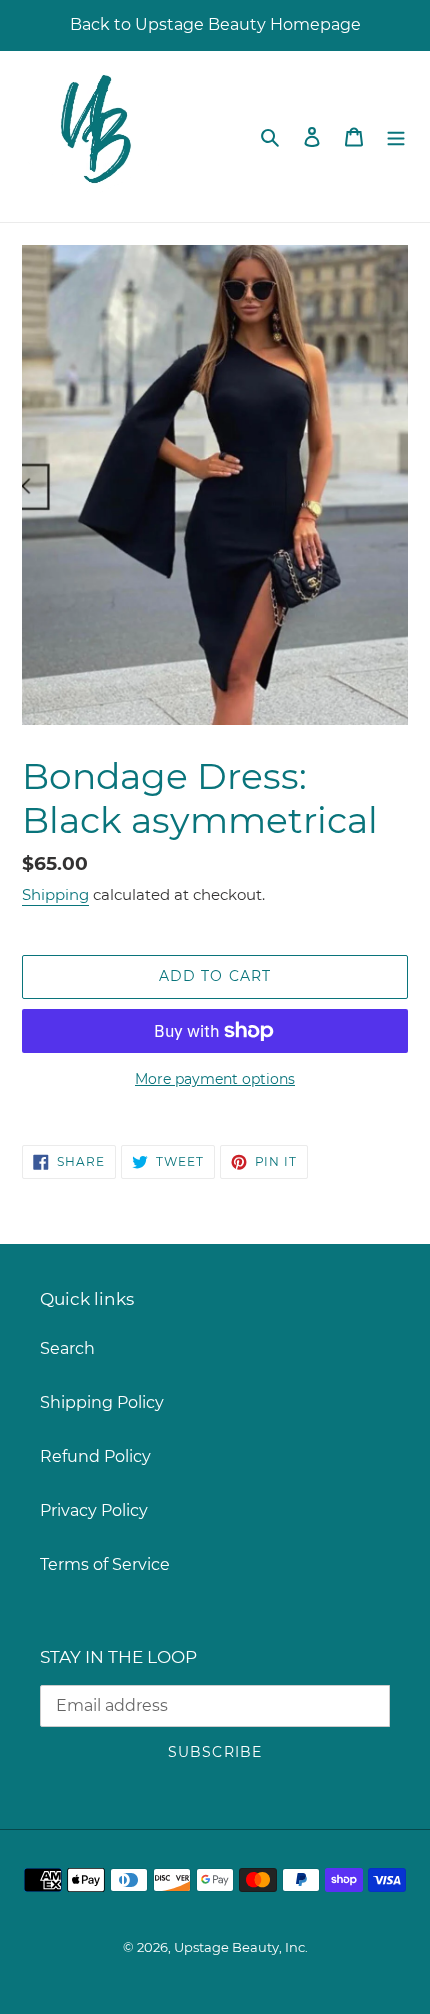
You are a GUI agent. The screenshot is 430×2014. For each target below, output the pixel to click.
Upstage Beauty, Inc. (241, 1947)
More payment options (215, 1079)
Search (67, 1348)
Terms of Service (105, 1564)
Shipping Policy (102, 1402)
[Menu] (396, 136)
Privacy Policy (94, 1510)
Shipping (55, 894)
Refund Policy (95, 1456)
